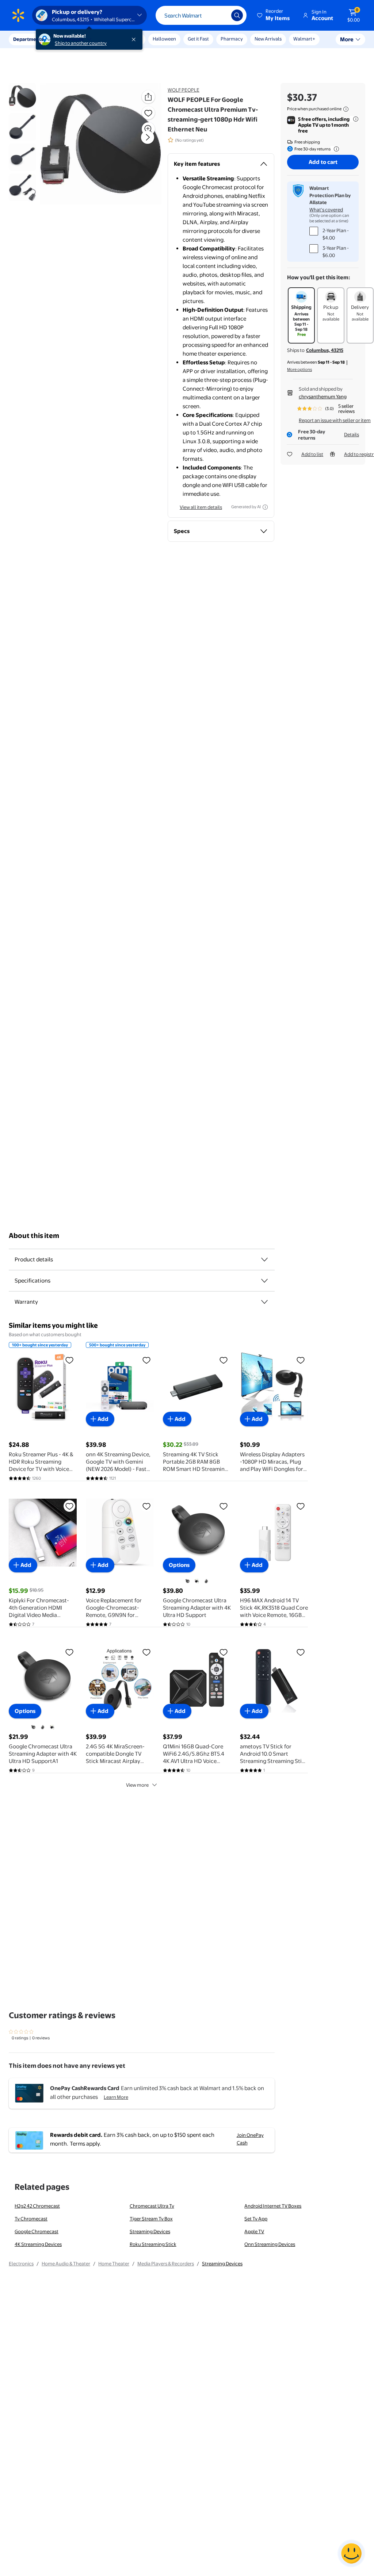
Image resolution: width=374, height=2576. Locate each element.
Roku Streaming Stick (153, 2244)
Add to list (312, 454)
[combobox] (201, 15)
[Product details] (264, 1260)
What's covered (326, 210)
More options (299, 369)
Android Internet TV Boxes (273, 2206)
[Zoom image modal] (148, 129)
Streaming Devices (150, 2231)
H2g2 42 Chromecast (37, 2206)
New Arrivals (268, 39)
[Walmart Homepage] (18, 15)
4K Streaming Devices (38, 2244)
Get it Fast (198, 39)
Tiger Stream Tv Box (151, 2219)
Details (352, 434)
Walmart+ (304, 39)
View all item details (201, 507)
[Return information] (335, 149)
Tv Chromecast (31, 2219)
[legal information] (346, 109)
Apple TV (254, 2231)
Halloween (164, 39)
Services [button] (73, 39)
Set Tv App (256, 2219)
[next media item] (148, 137)
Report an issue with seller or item (335, 420)
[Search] (237, 15)
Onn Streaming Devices (270, 2244)
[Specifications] (264, 1281)
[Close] (135, 39)
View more (137, 1785)
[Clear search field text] (220, 15)
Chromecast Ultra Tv (152, 2206)
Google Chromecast (37, 2231)
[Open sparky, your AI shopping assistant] (351, 2553)
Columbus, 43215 (325, 350)
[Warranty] (264, 1302)
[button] (274, 15)
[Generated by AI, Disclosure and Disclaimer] (265, 507)
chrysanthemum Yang (323, 396)
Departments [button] (28, 39)
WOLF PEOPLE (184, 90)
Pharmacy (232, 39)
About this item (34, 1236)
